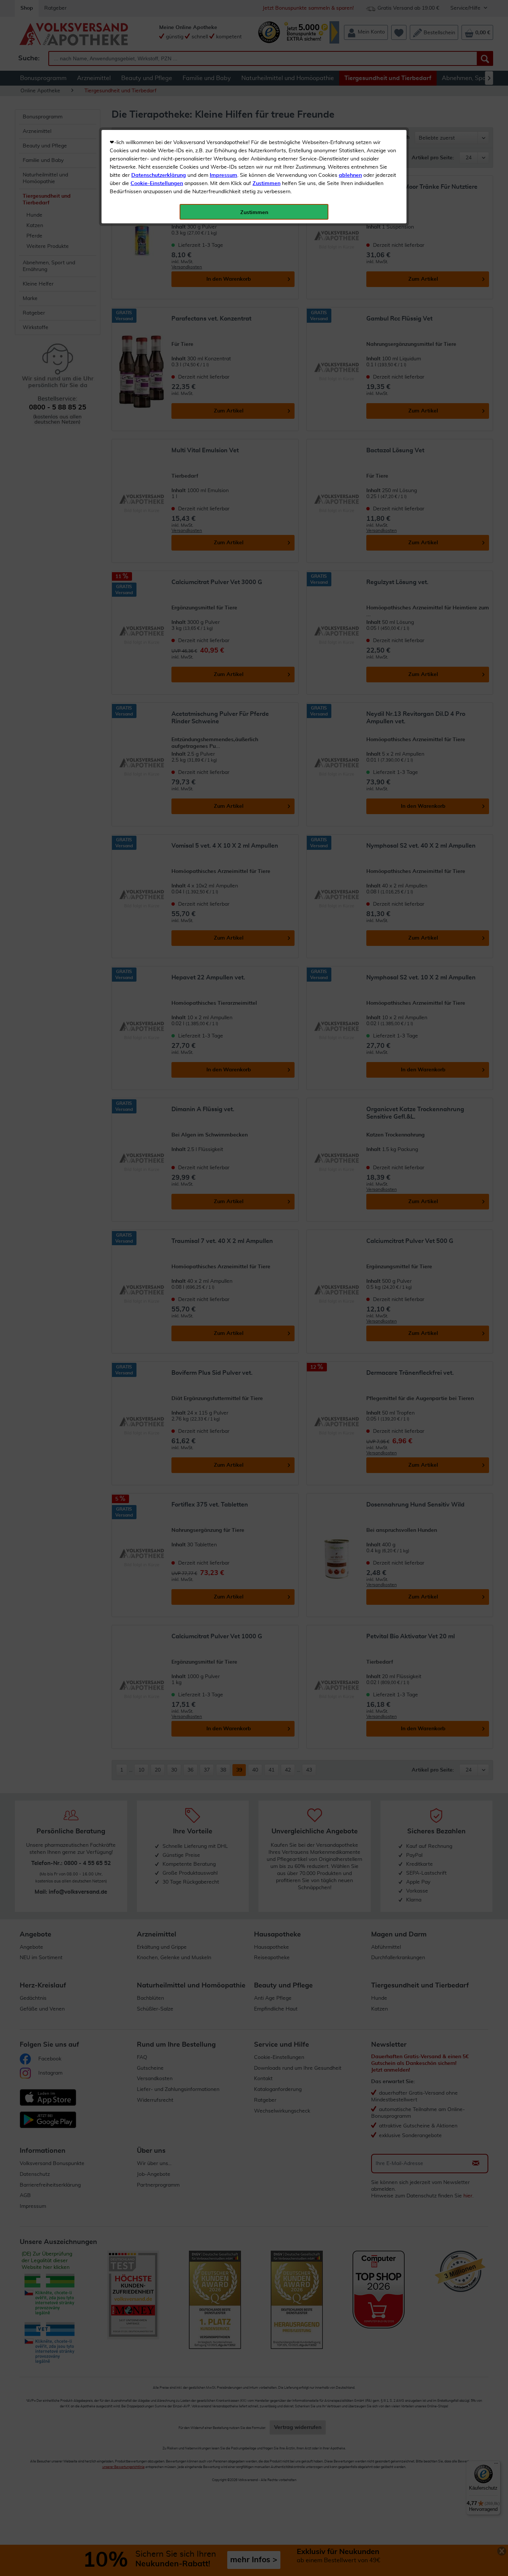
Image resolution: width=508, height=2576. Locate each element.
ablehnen (350, 175)
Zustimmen (266, 184)
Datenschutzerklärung (159, 175)
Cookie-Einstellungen (157, 184)
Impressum (224, 175)
